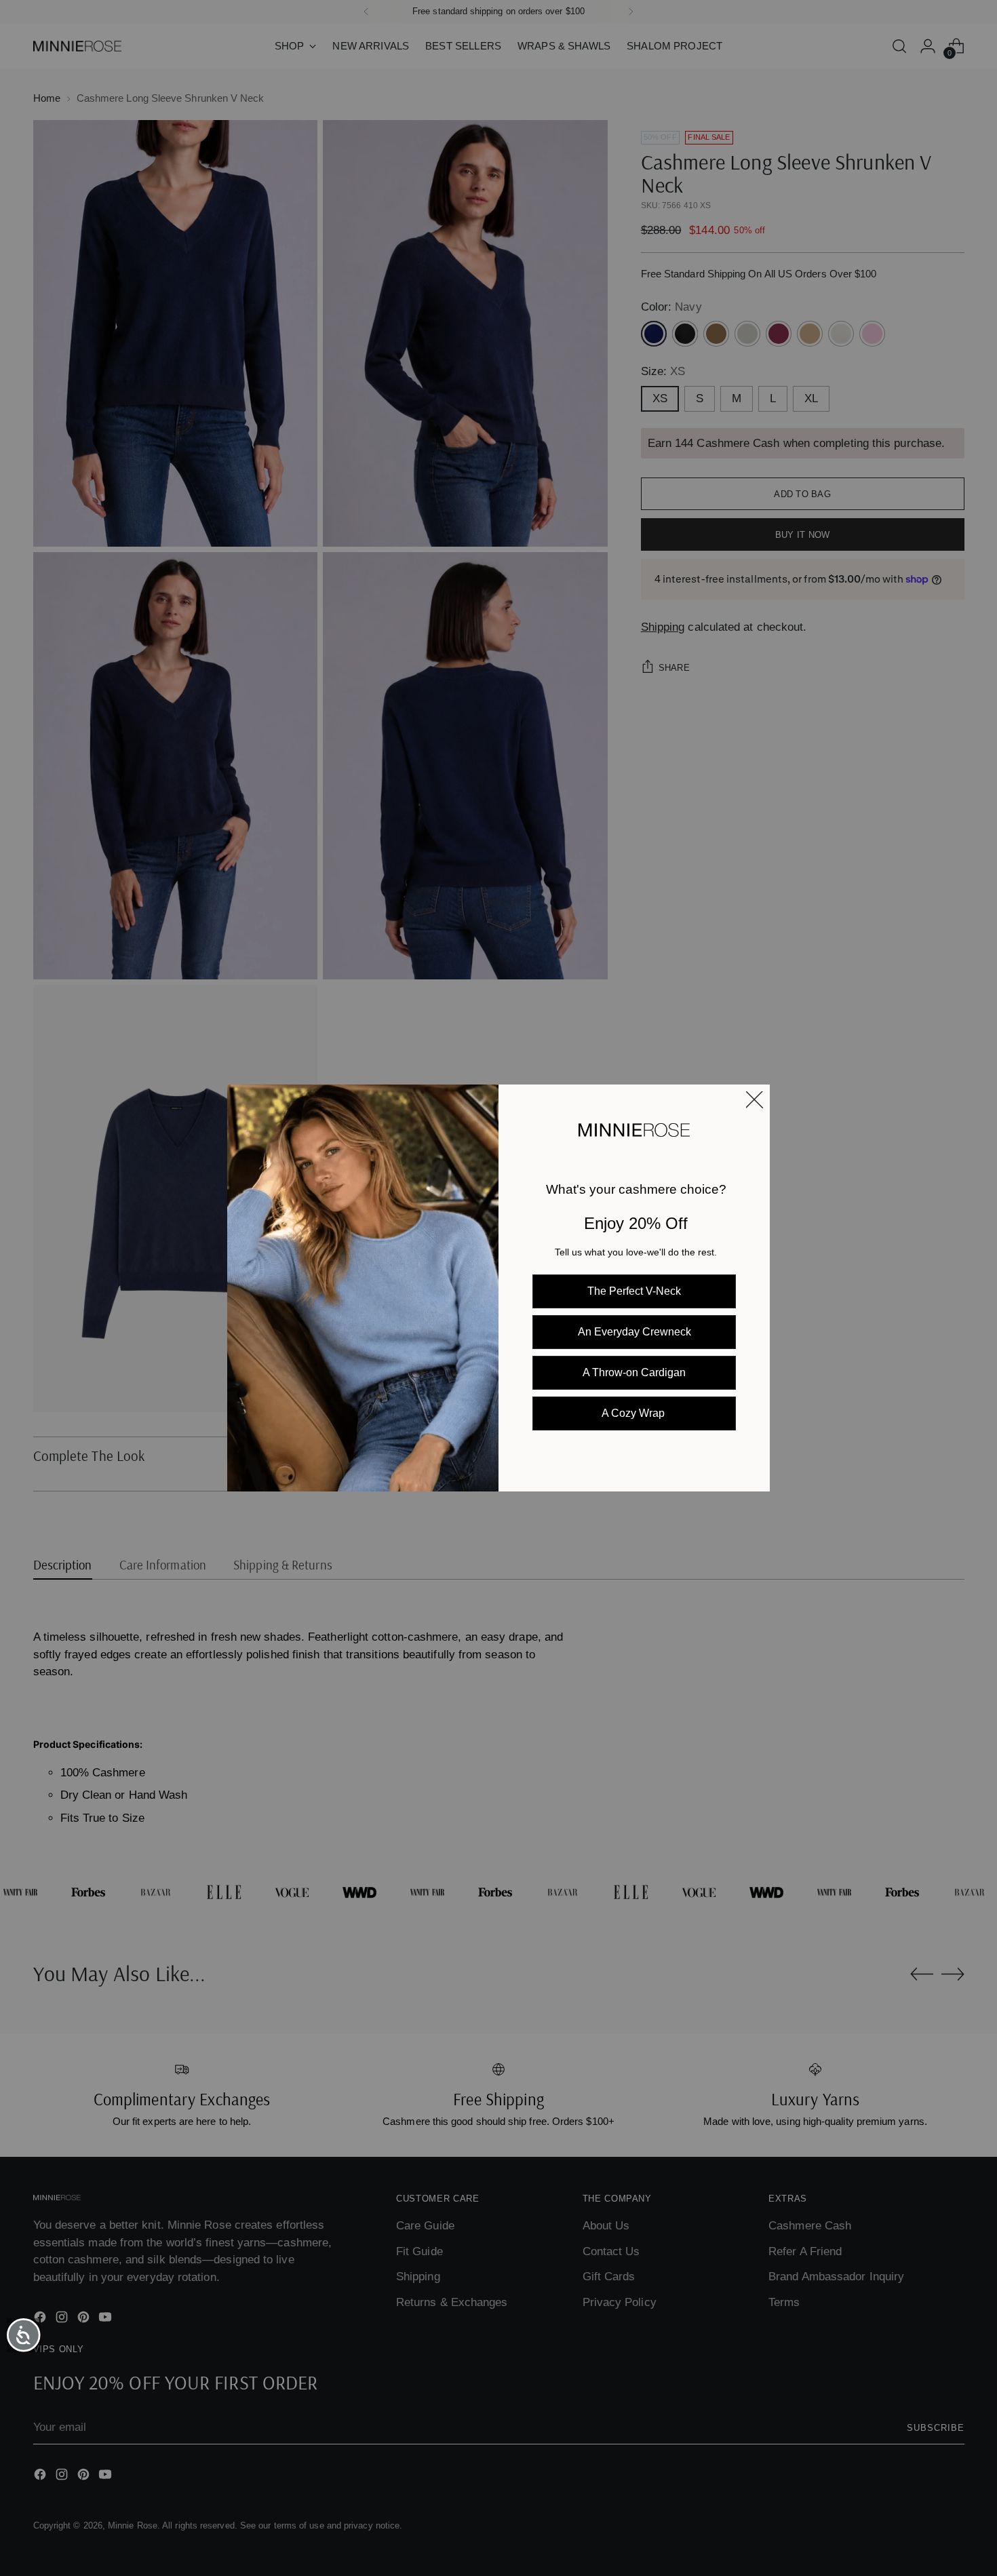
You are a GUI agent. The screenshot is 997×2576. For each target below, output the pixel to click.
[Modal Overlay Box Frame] (498, 1288)
